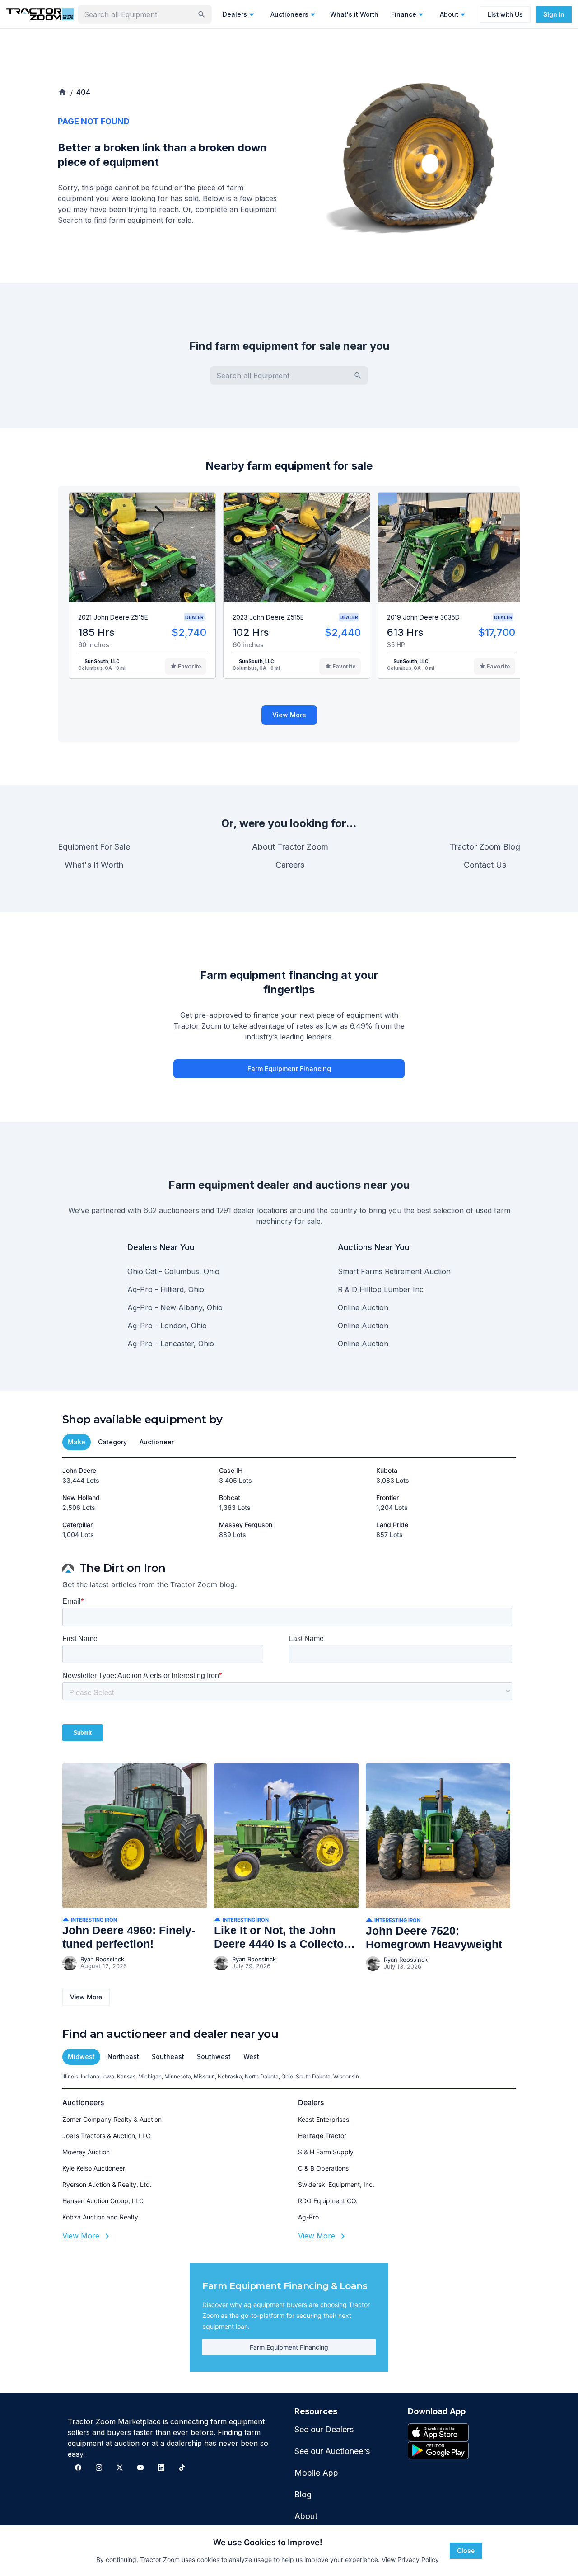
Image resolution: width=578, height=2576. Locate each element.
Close (466, 2550)
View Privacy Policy (410, 2560)
